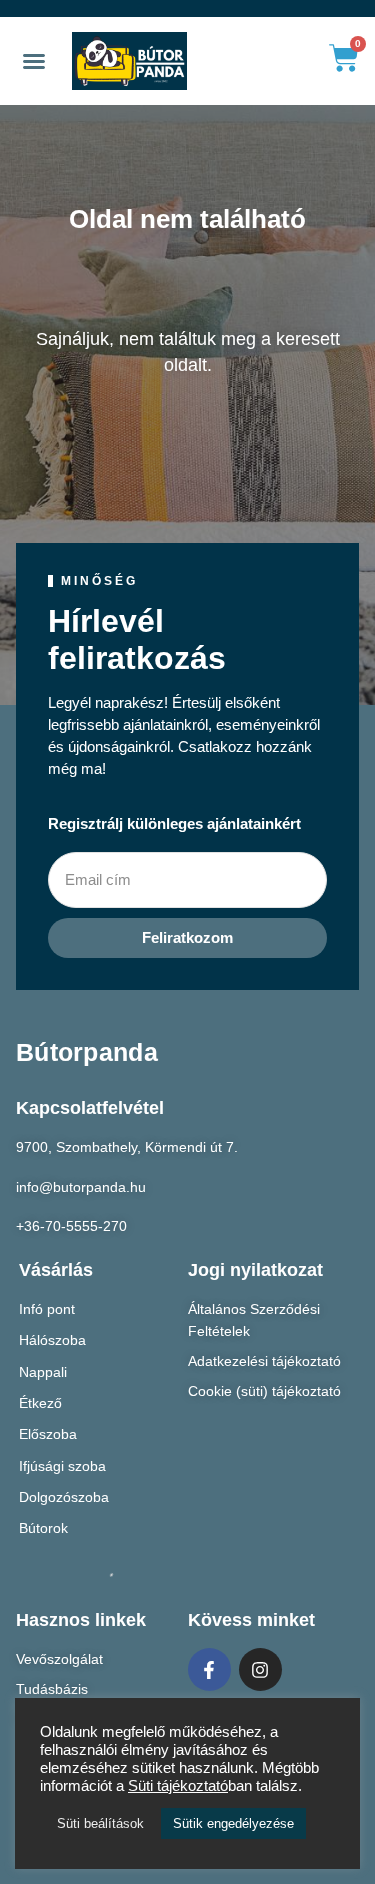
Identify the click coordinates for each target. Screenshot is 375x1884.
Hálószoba (52, 1340)
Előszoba (48, 1434)
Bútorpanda (87, 1052)
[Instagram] (260, 1669)
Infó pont (47, 1309)
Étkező (40, 1403)
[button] (34, 61)
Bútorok (43, 1528)
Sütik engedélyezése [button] (233, 1823)
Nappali (43, 1372)
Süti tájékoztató (178, 1786)
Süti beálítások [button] (100, 1823)
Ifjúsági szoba (62, 1466)
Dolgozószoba (64, 1497)
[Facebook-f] (209, 1669)
